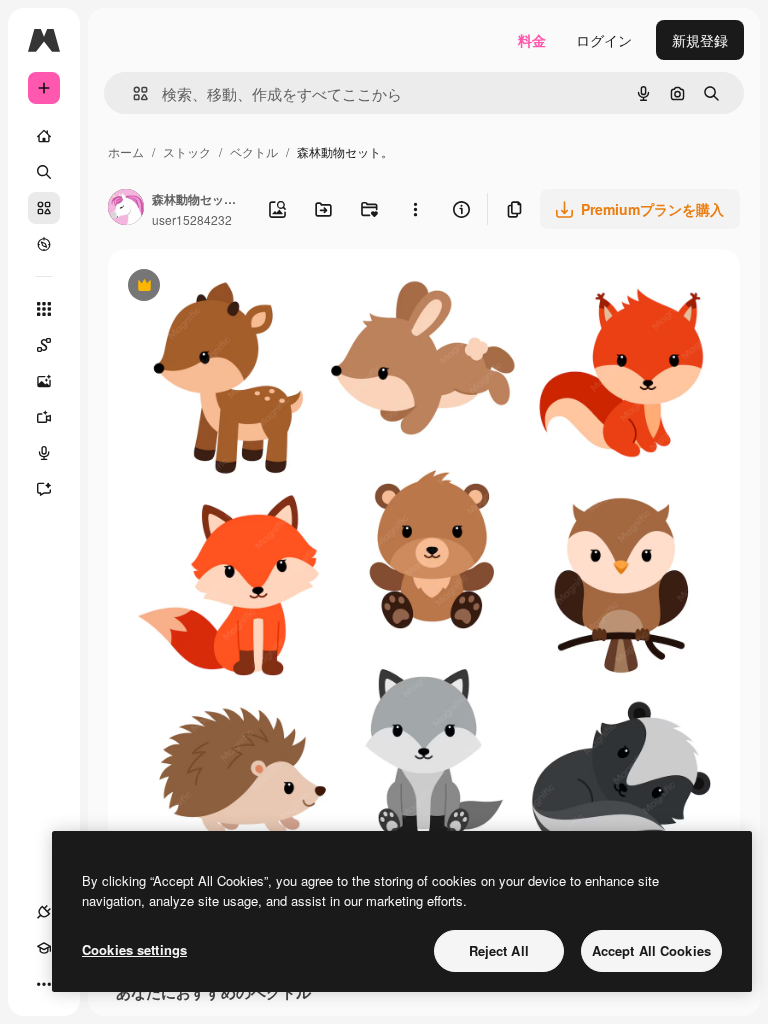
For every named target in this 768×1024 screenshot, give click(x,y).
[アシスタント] (44, 489)
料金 (532, 40)
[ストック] (44, 208)
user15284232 (192, 219)
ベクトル (254, 151)
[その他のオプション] (415, 209)
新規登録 (700, 40)
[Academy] (44, 948)
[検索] (44, 172)
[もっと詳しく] (44, 244)
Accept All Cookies (651, 950)
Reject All (499, 950)
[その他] (44, 984)
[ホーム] (44, 136)
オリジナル (245, 287)
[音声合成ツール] (44, 453)
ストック (187, 151)
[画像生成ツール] (44, 381)
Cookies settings (134, 949)
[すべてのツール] (44, 309)
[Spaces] (44, 345)
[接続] (44, 912)
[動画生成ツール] (44, 417)
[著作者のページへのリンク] (126, 209)
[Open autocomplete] (132, 93)
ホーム (126, 151)
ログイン (604, 40)
